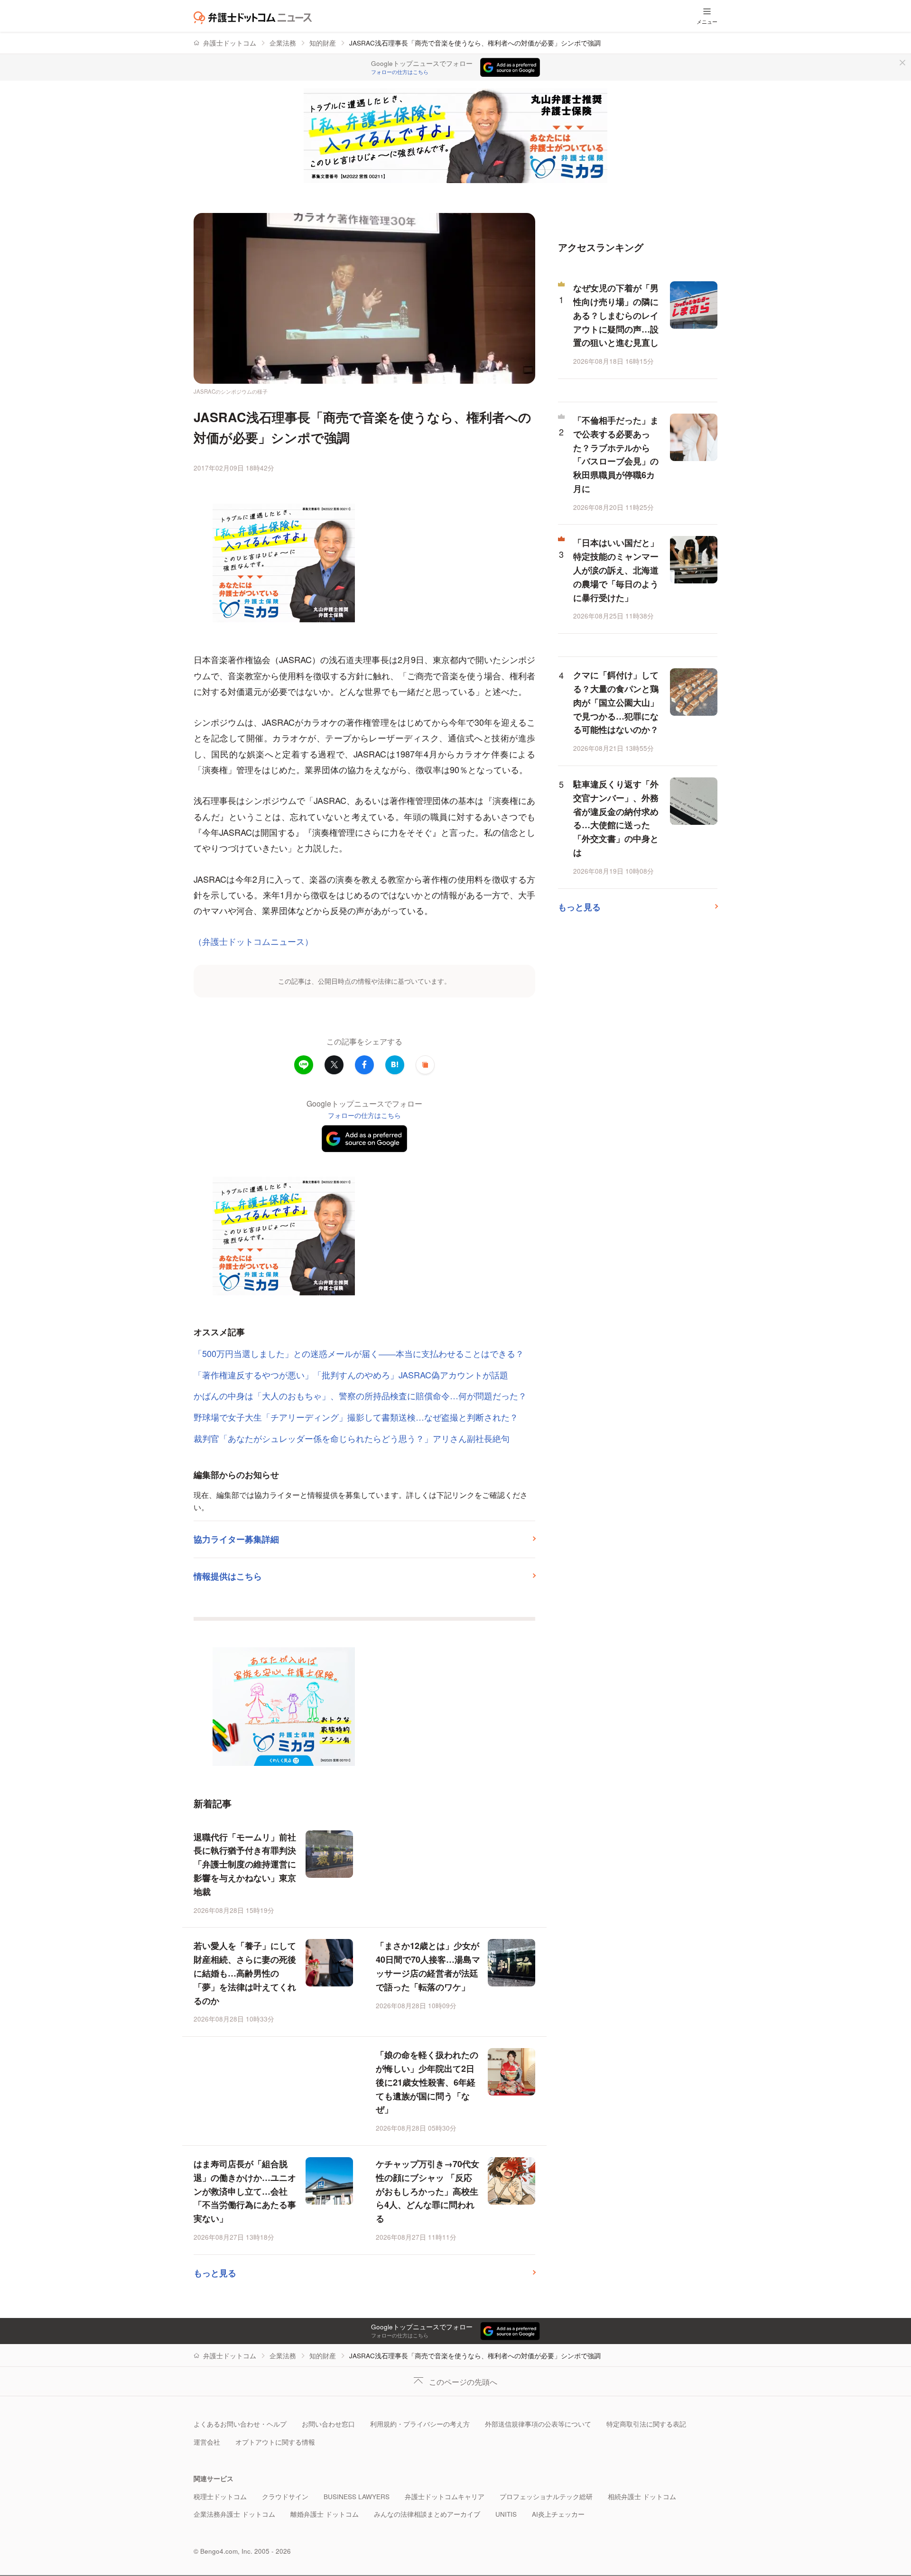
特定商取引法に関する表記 (646, 2424)
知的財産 (323, 43)
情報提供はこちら (228, 1576)
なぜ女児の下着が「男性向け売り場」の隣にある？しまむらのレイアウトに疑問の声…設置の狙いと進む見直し (616, 315)
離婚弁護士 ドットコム (325, 2514)
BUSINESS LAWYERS (357, 2497)
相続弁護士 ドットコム (642, 2497)
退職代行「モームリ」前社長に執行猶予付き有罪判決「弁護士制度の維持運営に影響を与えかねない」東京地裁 (245, 1864)
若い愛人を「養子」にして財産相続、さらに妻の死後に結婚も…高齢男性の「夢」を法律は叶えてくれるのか (245, 1973)
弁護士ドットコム (230, 43)
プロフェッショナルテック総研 (546, 2497)
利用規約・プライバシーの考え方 (420, 2424)
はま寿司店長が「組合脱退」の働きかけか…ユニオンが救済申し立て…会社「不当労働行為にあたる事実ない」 (245, 2191)
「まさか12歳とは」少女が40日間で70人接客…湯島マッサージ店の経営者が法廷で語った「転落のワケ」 (428, 1966)
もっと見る (215, 2273)
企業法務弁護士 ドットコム (234, 2514)
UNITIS (506, 2514)
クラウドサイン (285, 2497)
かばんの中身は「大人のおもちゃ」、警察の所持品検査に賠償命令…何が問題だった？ (360, 1395)
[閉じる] (902, 63)
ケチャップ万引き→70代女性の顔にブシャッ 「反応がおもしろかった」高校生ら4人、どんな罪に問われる (428, 2191)
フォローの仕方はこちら (400, 72)
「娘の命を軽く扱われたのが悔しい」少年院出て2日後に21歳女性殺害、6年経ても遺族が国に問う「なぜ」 (427, 2082)
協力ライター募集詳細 (236, 1539)
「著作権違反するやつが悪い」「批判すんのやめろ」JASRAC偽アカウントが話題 (351, 1375)
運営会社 (207, 2442)
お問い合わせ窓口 (328, 2424)
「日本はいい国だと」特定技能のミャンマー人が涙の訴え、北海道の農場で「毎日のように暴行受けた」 (616, 570)
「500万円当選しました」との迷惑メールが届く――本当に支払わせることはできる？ (359, 1353)
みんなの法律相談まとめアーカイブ (427, 2514)
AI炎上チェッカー (558, 2514)
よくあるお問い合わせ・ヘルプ (240, 2424)
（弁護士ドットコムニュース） (253, 941)
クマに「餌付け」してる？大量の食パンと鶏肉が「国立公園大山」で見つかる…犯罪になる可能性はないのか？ (616, 702)
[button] (425, 1065)
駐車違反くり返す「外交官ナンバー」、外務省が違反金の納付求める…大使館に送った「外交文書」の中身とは (616, 818)
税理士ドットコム (220, 2497)
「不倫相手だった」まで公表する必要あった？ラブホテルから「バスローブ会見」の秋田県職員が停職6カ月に (616, 454)
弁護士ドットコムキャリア (445, 2497)
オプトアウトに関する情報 (275, 2442)
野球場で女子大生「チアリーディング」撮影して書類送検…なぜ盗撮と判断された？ (356, 1417)
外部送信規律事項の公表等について (538, 2424)
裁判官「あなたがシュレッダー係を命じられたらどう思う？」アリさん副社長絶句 (352, 1438)
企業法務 (283, 43)
